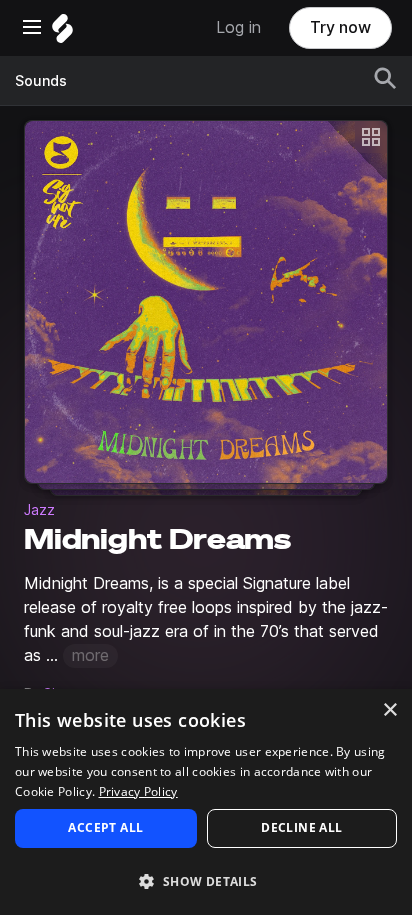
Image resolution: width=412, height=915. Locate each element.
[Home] (62, 33)
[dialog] (206, 802)
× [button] (389, 710)
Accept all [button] (105, 827)
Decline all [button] (301, 827)
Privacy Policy (138, 791)
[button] (206, 880)
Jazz (39, 510)
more (90, 655)
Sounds (41, 81)
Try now (340, 27)
